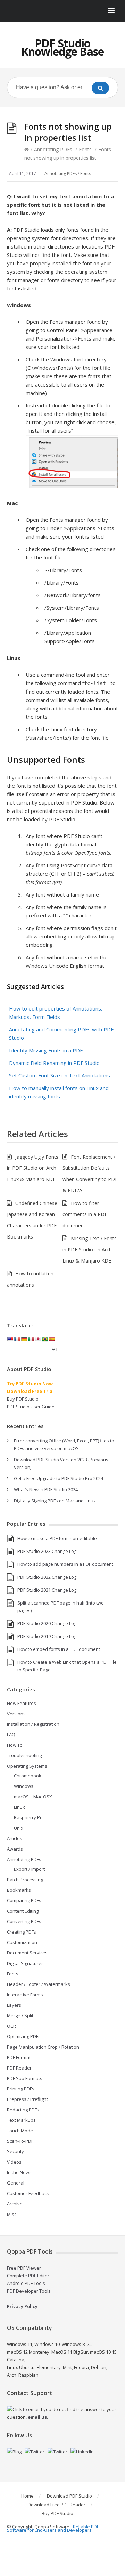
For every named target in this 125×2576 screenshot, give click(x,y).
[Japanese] (38, 1339)
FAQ (11, 1735)
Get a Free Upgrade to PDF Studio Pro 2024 (59, 1478)
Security (15, 2151)
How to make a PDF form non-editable (57, 1538)
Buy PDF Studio (23, 1399)
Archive (15, 2204)
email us (37, 2417)
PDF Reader (19, 2068)
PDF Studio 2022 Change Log (47, 1577)
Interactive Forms (25, 1995)
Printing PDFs (21, 2089)
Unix (19, 1828)
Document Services (27, 1953)
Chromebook (28, 1776)
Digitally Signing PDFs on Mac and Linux (55, 1501)
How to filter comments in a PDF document (85, 1214)
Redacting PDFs (23, 2110)
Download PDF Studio (69, 2496)
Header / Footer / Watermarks (39, 1984)
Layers (14, 2005)
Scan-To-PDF (20, 2141)
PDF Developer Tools (29, 2291)
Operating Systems (27, 1766)
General (16, 2183)
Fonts (85, 149)
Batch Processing (25, 1880)
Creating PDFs (22, 1932)
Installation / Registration (33, 1724)
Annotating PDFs (53, 149)
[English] (10, 1339)
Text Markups (21, 2120)
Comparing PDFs (24, 1900)
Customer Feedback (28, 2193)
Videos (14, 2162)
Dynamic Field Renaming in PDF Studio (54, 1063)
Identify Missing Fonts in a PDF (46, 1050)
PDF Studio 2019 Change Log (47, 1636)
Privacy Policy (22, 2306)
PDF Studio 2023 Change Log (47, 1551)
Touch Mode (20, 2131)
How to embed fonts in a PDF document (59, 1649)
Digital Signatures (25, 1963)
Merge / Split (20, 2015)
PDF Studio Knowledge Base (62, 47)
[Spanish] (52, 1339)
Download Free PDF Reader (57, 2505)
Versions (16, 1714)
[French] (17, 1339)
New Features (22, 1703)
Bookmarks (19, 1890)
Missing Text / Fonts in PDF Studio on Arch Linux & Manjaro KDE (90, 1249)
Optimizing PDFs (24, 2036)
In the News (19, 2172)
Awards (15, 1849)
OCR (11, 2026)
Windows (24, 1786)
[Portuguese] (45, 1339)
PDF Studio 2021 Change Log (47, 1590)
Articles (15, 1838)
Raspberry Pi (27, 1817)
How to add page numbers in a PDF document (65, 1564)
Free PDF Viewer (24, 2268)
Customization (22, 1942)
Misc (12, 2214)
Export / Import (29, 1869)
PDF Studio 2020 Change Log (47, 1623)
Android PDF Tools (26, 2283)
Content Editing (23, 1911)
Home (27, 2496)
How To (15, 1745)
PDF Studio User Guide (31, 1407)
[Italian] (31, 1339)
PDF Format (19, 2057)
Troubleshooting (24, 1755)
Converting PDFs (24, 1921)
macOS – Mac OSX (33, 1797)
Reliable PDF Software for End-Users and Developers (53, 2528)
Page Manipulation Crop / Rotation (43, 2047)
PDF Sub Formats (25, 2078)
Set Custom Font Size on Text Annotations (60, 1075)
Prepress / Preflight (27, 2099)
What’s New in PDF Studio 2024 (46, 1489)
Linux (19, 1807)
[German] (24, 1339)
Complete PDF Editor (28, 2276)
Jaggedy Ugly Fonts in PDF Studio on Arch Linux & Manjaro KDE (33, 1168)
